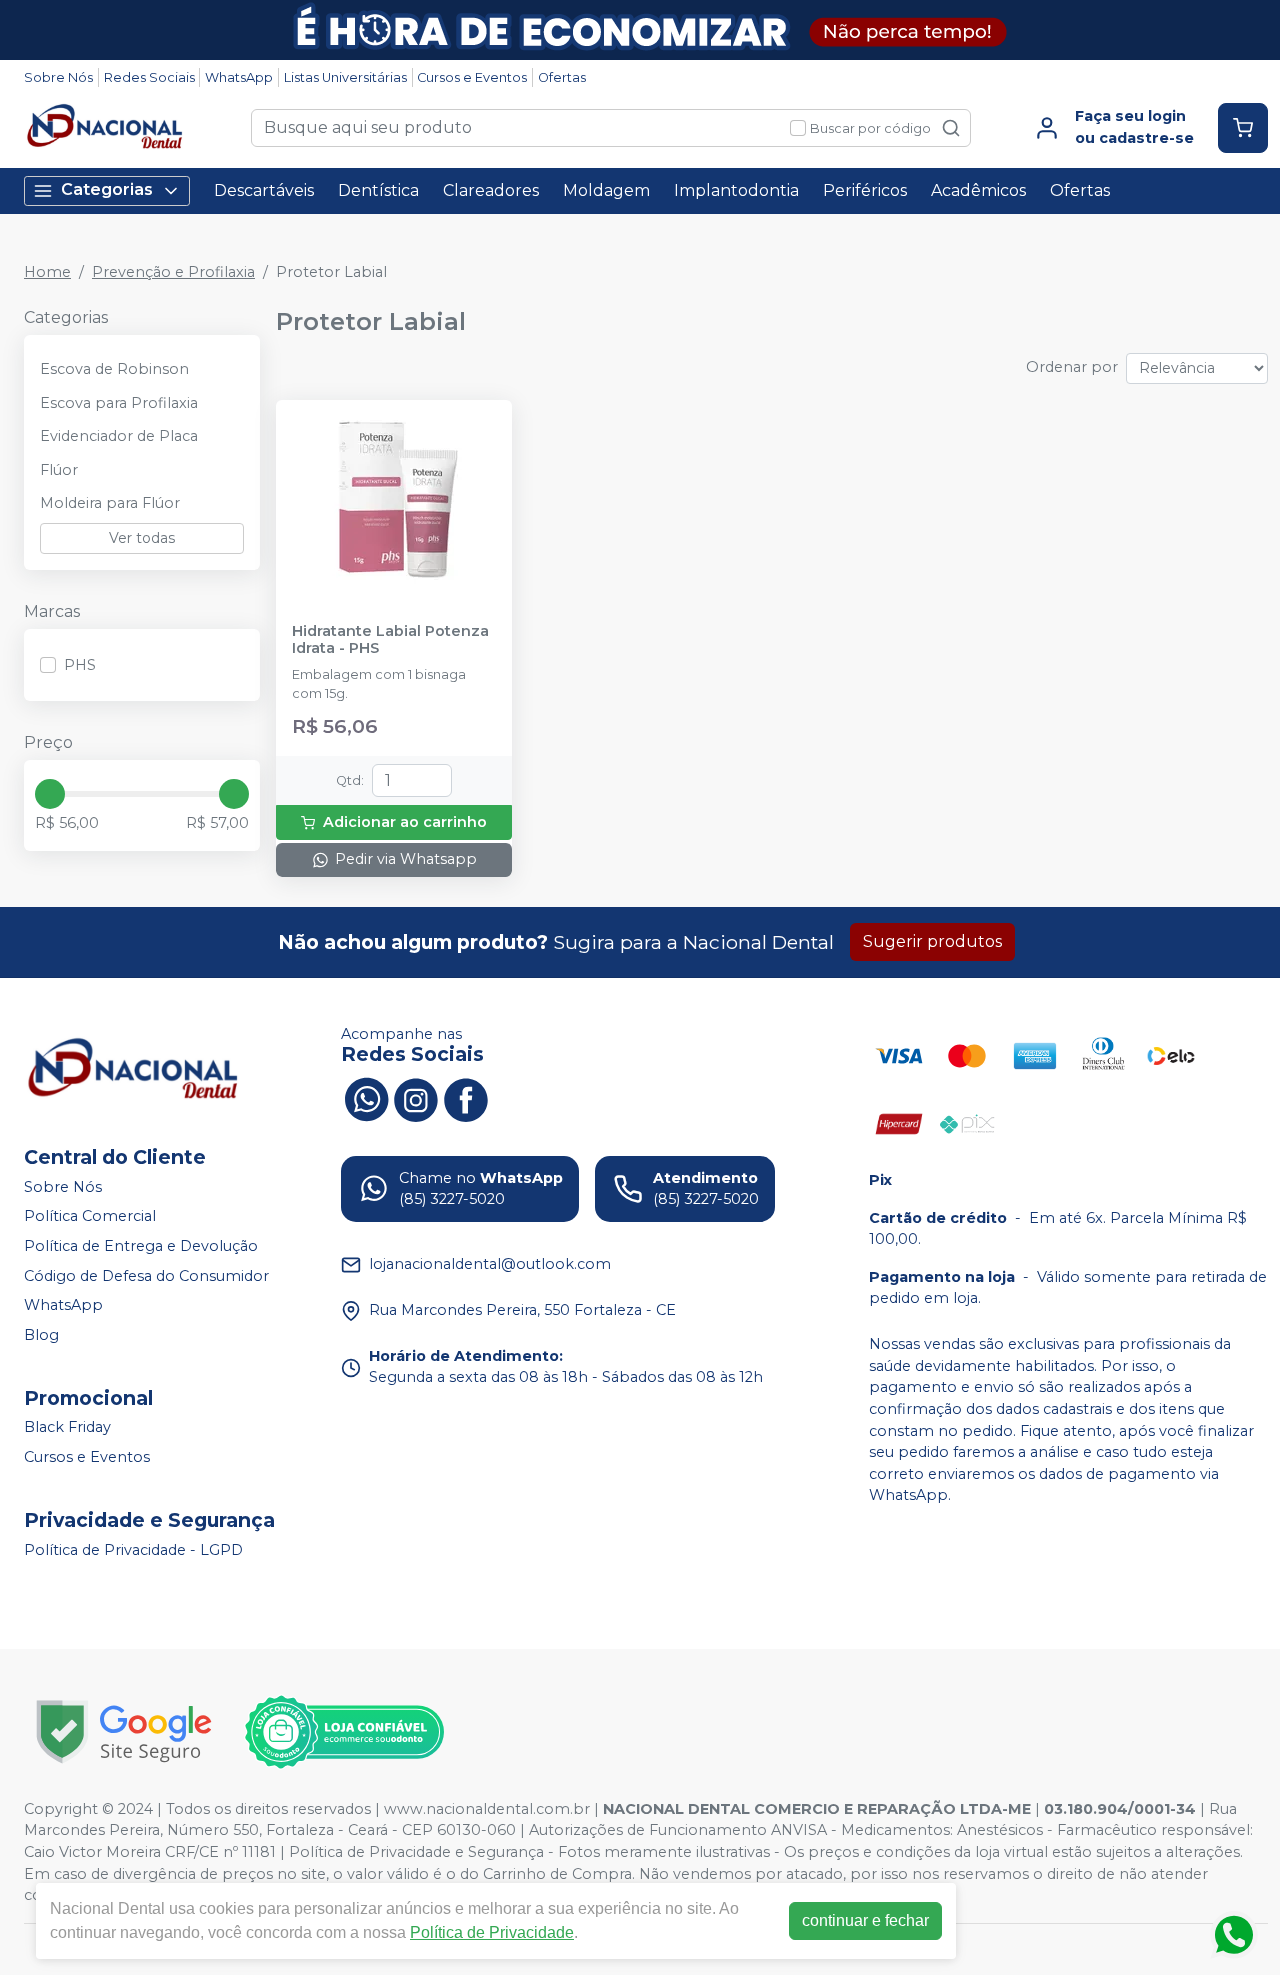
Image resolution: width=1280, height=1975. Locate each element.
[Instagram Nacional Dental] (416, 1098)
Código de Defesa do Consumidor (146, 1276)
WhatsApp (239, 77)
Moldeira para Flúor (110, 503)
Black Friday (67, 1428)
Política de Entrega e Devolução (141, 1246)
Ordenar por (1072, 367)
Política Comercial (90, 1217)
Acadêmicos (978, 190)
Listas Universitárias (345, 77)
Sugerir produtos (932, 941)
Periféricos (865, 190)
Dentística (378, 190)
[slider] (50, 794)
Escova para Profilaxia (119, 403)
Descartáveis (264, 190)
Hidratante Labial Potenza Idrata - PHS (390, 640)
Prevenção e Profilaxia (173, 272)
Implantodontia (736, 190)
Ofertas (562, 77)
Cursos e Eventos (472, 77)
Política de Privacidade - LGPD (133, 1550)
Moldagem (606, 190)
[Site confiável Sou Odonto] (344, 1732)
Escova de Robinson (114, 369)
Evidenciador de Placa (119, 436)
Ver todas (142, 538)
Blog (41, 1335)
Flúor (59, 470)
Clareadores (491, 190)
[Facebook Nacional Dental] (466, 1098)
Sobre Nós (58, 77)
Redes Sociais (149, 77)
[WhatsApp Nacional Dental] (366, 1098)
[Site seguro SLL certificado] (124, 1731)
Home (47, 272)
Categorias (107, 189)
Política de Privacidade (492, 1932)
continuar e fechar (865, 1920)
